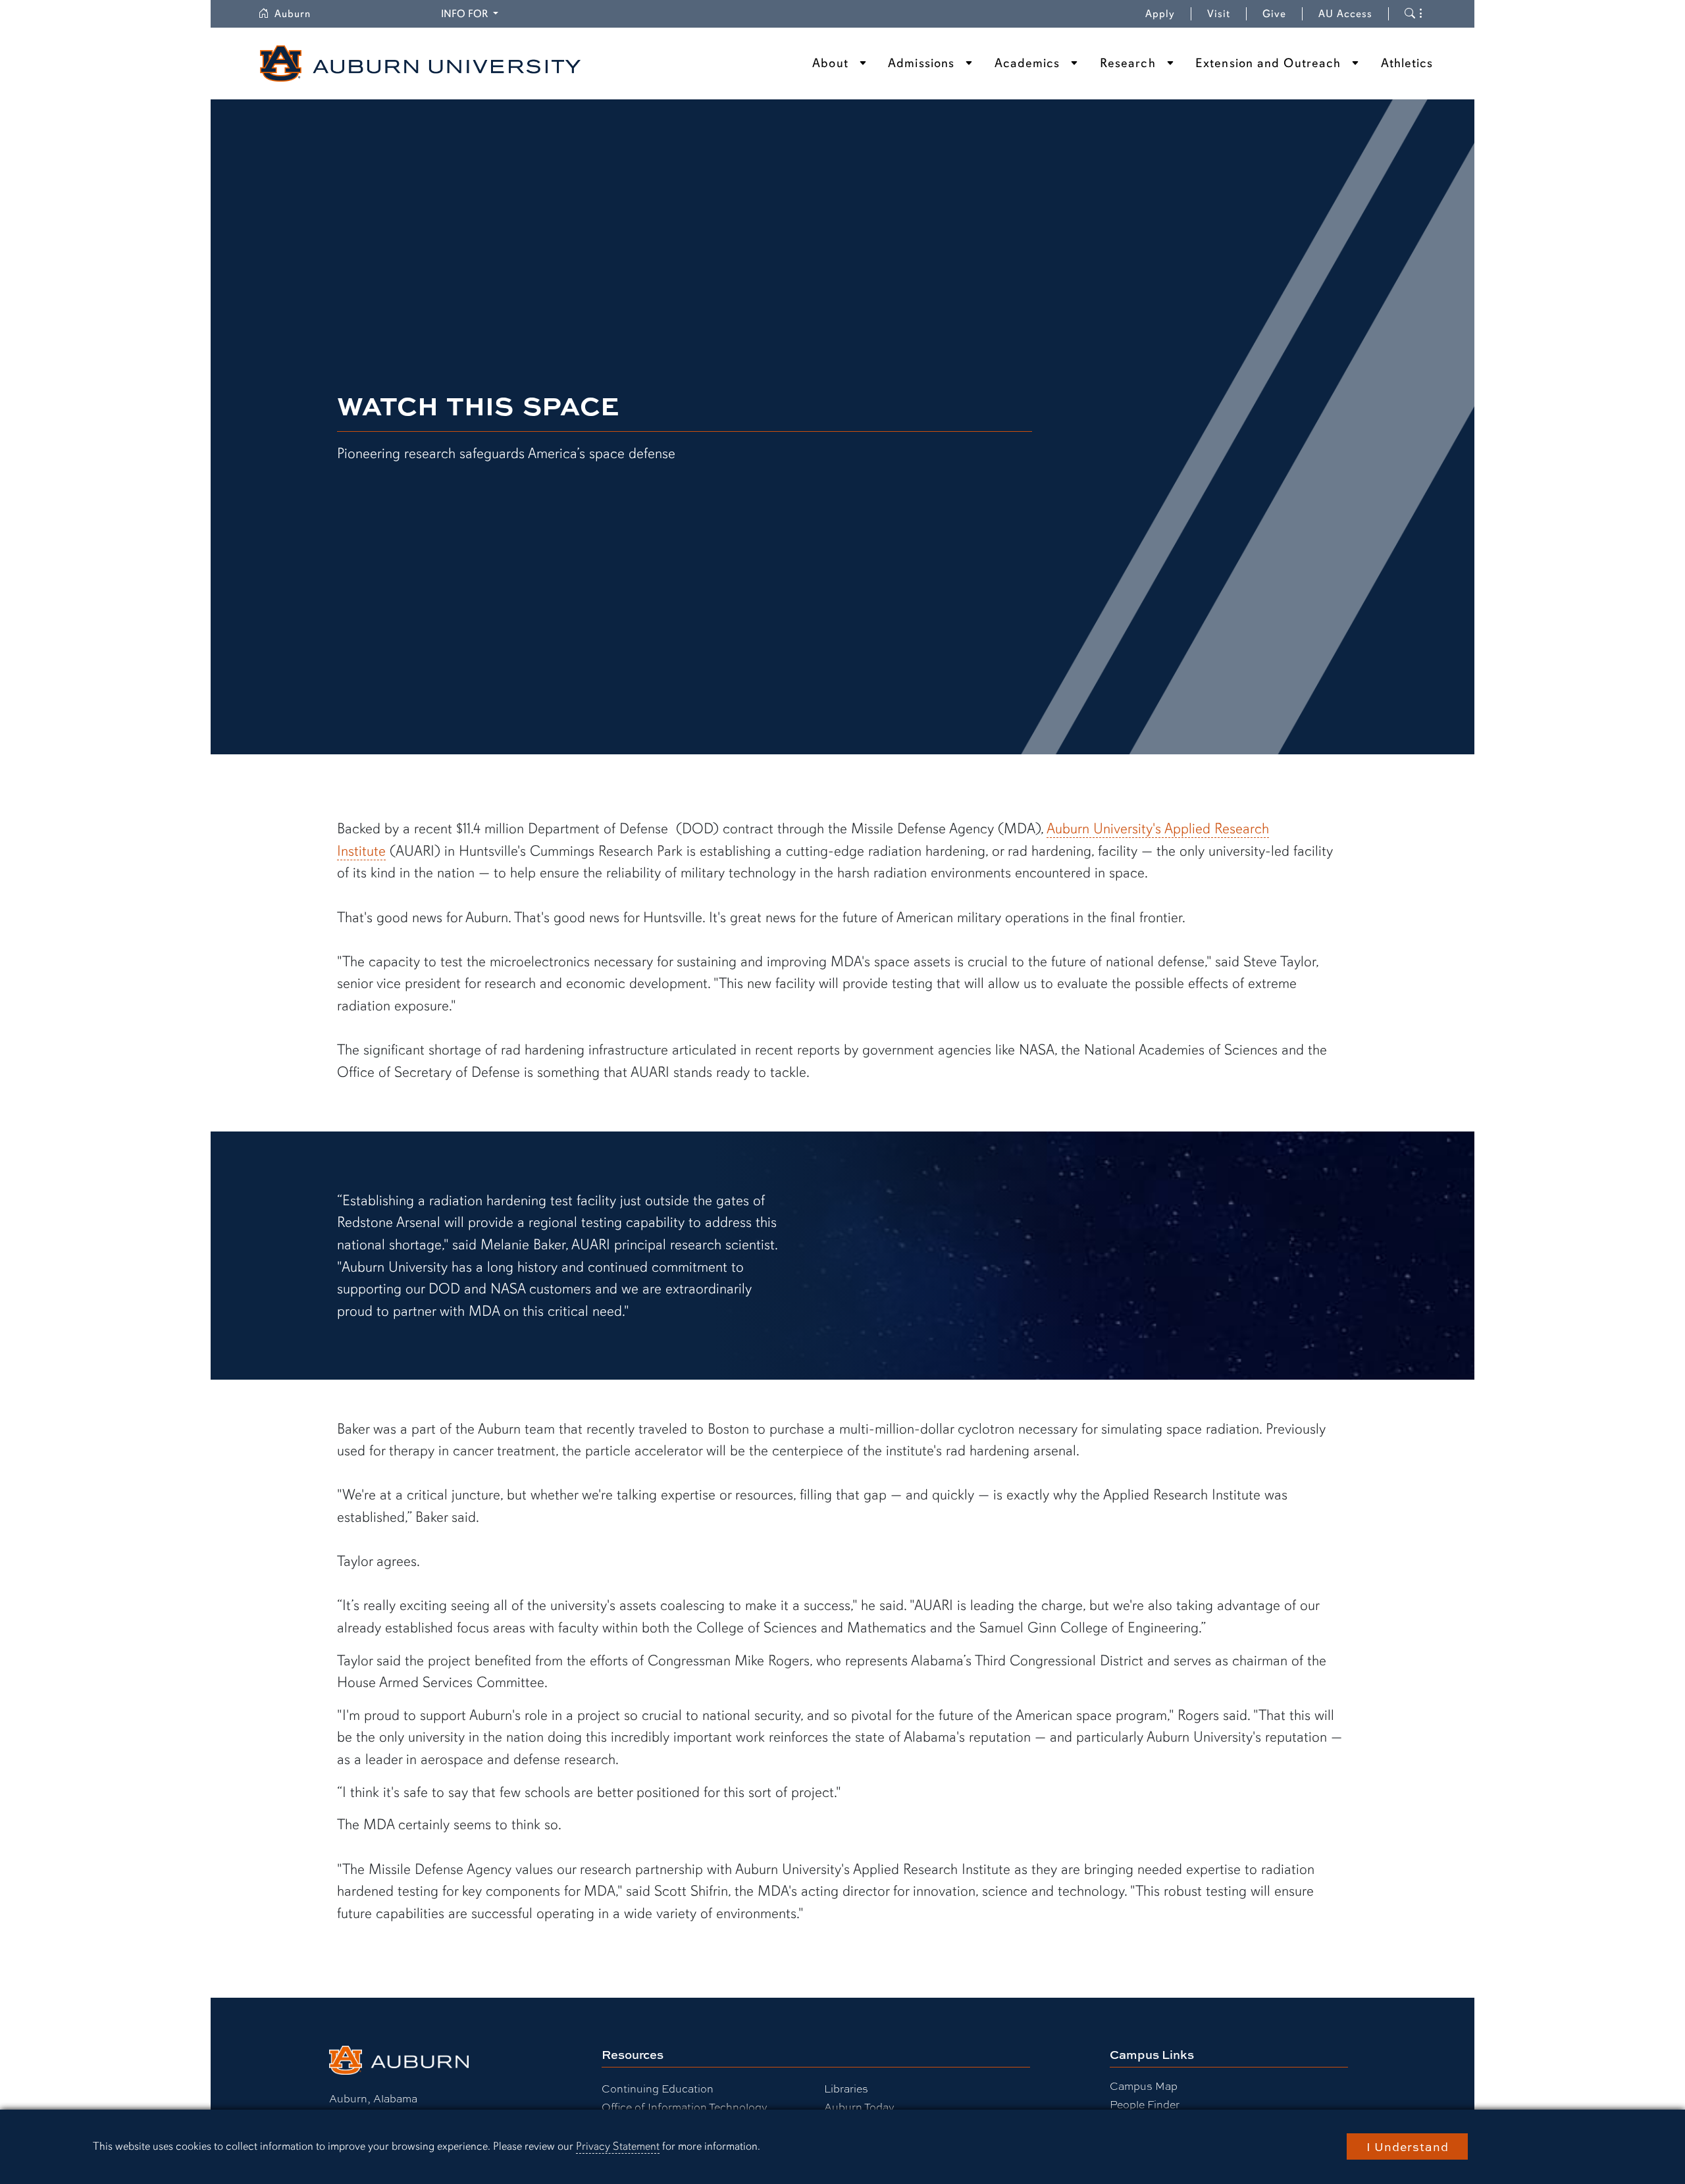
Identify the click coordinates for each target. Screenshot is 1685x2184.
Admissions (921, 63)
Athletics (1407, 63)
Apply (1160, 14)
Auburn (300, 14)
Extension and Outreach (1268, 63)
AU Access (1345, 14)
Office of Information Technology (685, 2107)
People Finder (1145, 2104)
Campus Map (1144, 2086)
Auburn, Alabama (373, 2098)
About (830, 63)
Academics (1027, 63)
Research (1128, 63)
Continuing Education (658, 2088)
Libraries (846, 2088)
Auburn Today (859, 2107)
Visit (1219, 14)
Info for (472, 13)
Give (1283, 14)
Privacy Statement (618, 2146)
